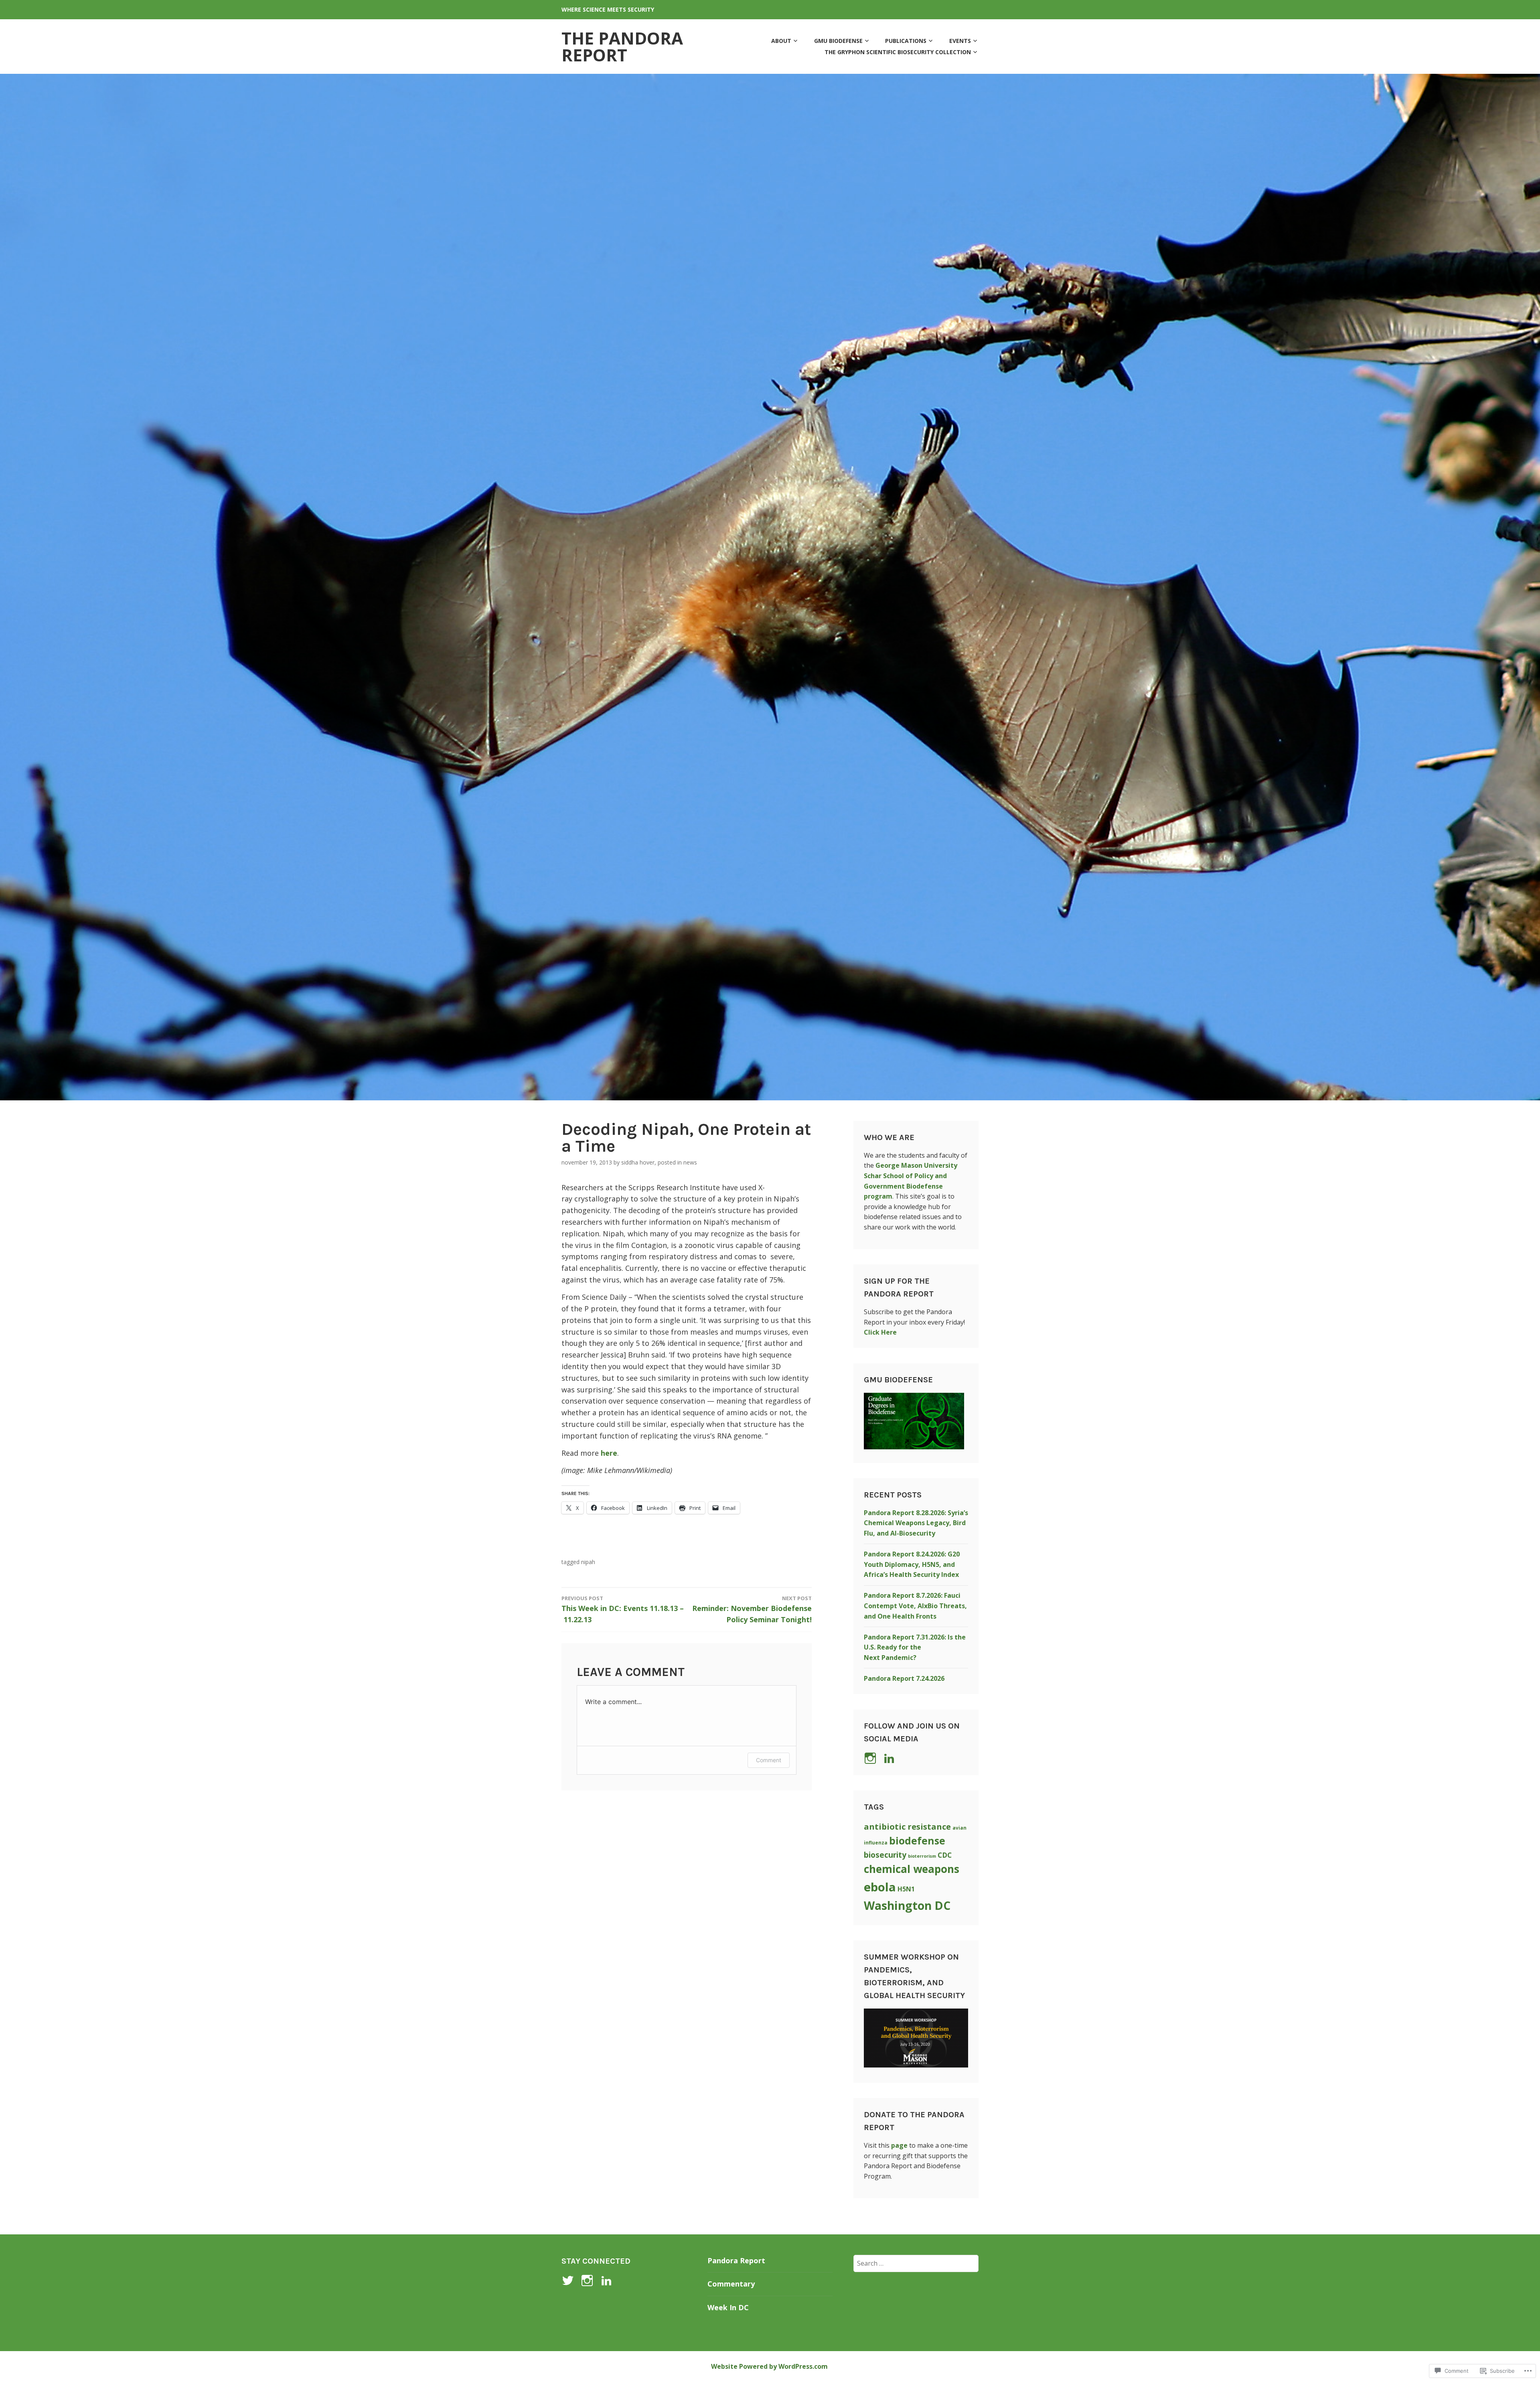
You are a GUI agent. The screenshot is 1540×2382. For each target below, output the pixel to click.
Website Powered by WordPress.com (769, 2366)
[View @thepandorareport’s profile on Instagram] (872, 1758)
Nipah (588, 1562)
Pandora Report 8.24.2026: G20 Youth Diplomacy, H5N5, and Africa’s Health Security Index (912, 1564)
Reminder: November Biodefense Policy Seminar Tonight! (752, 1610)
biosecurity (885, 1855)
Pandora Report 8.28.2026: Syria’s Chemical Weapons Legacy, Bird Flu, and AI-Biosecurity (916, 1523)
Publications (906, 41)
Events (960, 41)
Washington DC (907, 1905)
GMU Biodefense (838, 41)
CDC (945, 1855)
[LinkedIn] (891, 1758)
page (899, 2145)
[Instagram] (589, 2281)
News (690, 1162)
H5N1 (906, 1889)
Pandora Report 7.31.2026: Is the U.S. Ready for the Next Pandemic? (915, 1647)
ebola (880, 1887)
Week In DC (728, 2307)
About (781, 41)
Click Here (880, 1332)
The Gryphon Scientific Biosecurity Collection (898, 52)
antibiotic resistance (907, 1826)
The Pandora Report (622, 46)
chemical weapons (912, 1869)
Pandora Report (736, 2260)
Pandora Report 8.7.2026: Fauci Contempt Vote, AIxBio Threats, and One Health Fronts (915, 1606)
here (609, 1453)
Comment (769, 1760)
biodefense (917, 1841)
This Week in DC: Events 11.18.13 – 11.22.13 (623, 1610)
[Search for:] (916, 2263)
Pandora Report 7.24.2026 (904, 1678)
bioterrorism (922, 1856)
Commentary (731, 2284)
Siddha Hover (638, 1162)
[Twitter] (569, 2281)
